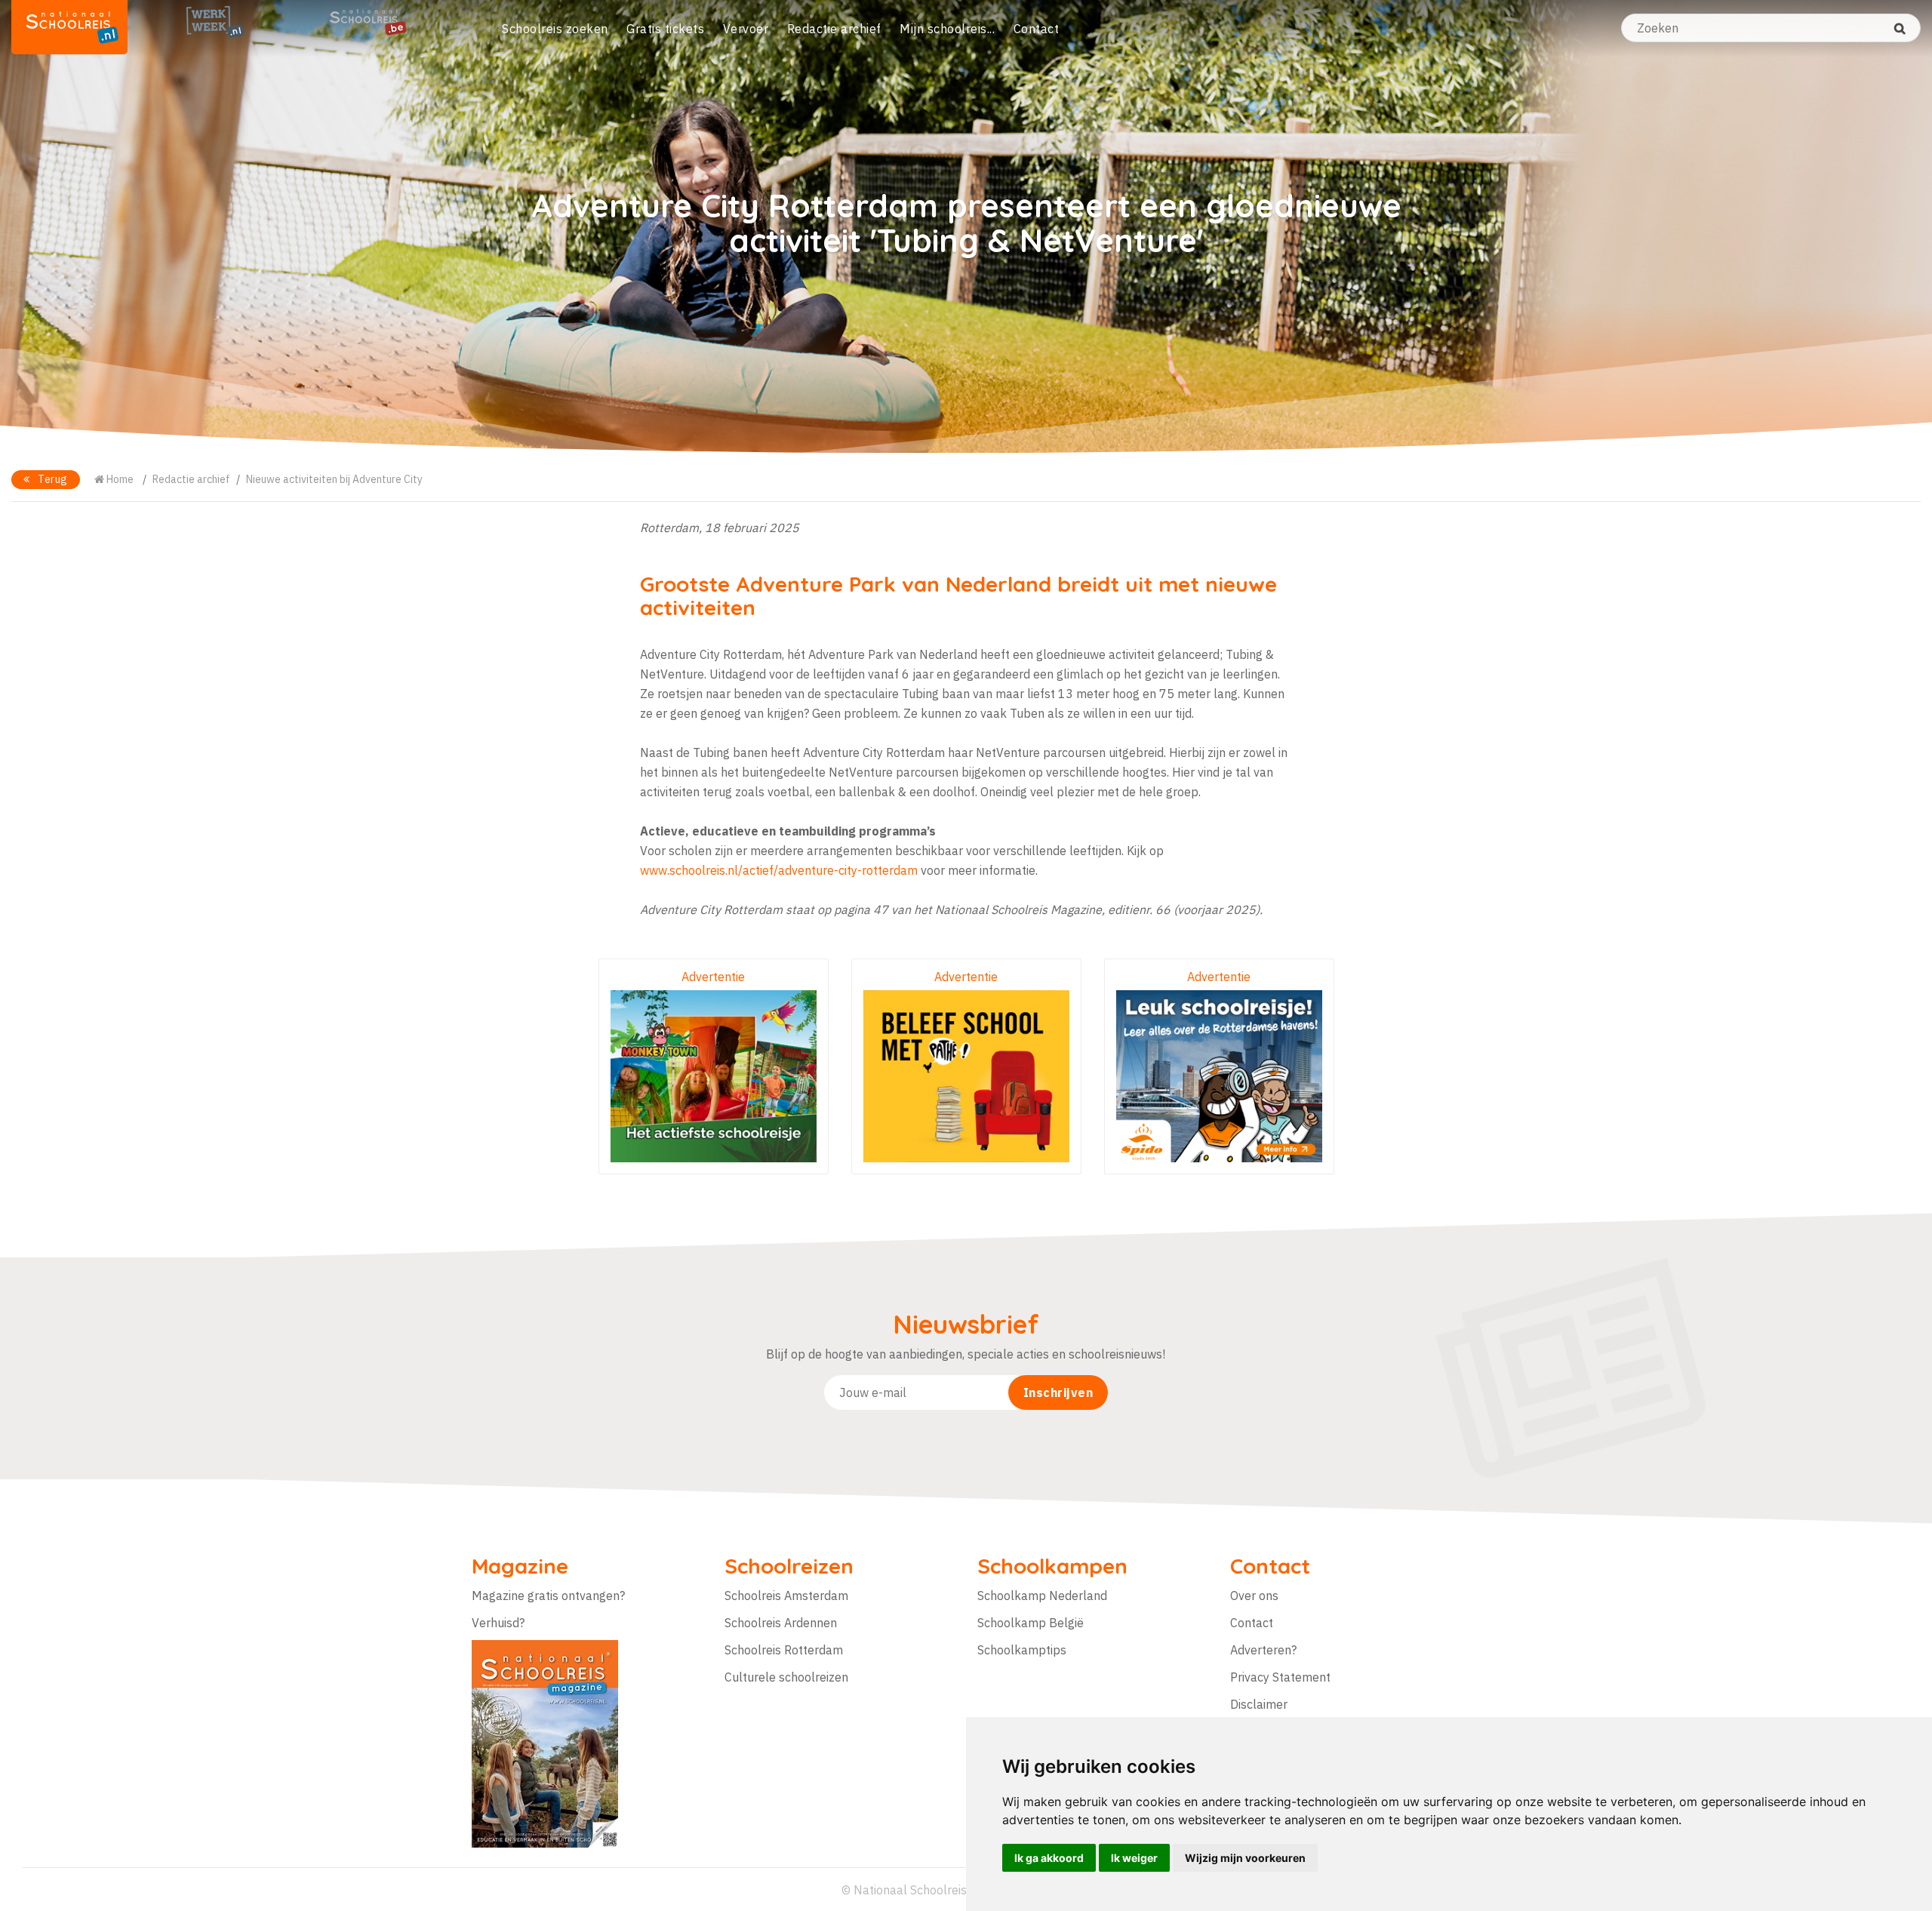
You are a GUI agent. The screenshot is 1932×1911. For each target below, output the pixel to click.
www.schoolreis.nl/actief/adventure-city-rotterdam (779, 870)
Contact (1037, 29)
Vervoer (746, 29)
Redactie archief (834, 29)
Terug (52, 479)
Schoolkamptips (1022, 1650)
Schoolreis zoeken (555, 29)
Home (119, 479)
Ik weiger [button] (1134, 1858)
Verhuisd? (498, 1623)
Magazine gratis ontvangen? (548, 1596)
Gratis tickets (665, 29)
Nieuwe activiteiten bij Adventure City (334, 479)
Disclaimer (1259, 1704)
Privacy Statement (1280, 1677)
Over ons (1254, 1596)
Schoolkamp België (1031, 1623)
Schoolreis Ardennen (781, 1623)
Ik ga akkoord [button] (1049, 1858)
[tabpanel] (966, 226)
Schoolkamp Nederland (1042, 1596)
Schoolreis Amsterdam (786, 1596)
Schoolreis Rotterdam (784, 1650)
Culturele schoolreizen (786, 1677)
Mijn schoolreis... (947, 29)
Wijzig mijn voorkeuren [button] (1245, 1858)
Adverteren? (1263, 1650)
